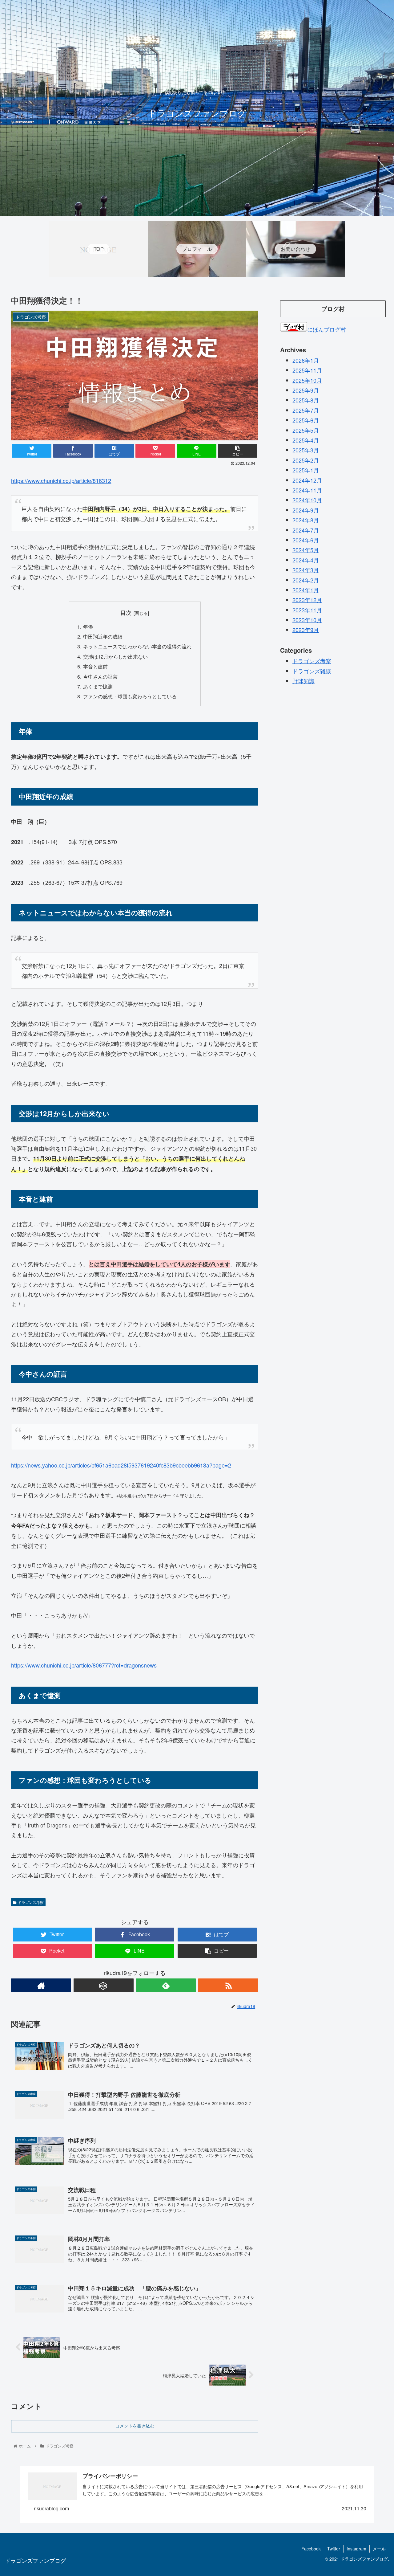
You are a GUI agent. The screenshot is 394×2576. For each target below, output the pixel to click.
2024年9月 (306, 510)
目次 (126, 612)
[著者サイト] (41, 1985)
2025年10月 (307, 380)
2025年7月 (306, 410)
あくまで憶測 (98, 686)
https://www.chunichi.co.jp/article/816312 (61, 480)
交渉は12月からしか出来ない (115, 656)
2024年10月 (307, 500)
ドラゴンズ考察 (31, 1902)
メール (379, 2549)
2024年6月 (306, 540)
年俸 (88, 627)
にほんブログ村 (327, 329)
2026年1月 (306, 360)
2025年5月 (306, 430)
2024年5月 (306, 550)
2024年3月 (306, 570)
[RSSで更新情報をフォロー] (228, 1985)
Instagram (356, 2549)
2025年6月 (306, 420)
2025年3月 (306, 450)
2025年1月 (306, 470)
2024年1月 (306, 590)
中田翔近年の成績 (103, 636)
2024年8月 (306, 520)
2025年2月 (306, 460)
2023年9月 (306, 630)
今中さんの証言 (100, 676)
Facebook (311, 2549)
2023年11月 (307, 610)
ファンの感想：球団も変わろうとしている (130, 696)
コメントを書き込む (135, 2426)
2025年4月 (306, 440)
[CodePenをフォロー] (104, 1985)
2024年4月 (306, 560)
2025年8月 (306, 400)
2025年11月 (307, 370)
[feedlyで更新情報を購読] (166, 1985)
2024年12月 (307, 480)
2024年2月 (306, 580)
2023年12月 (307, 600)
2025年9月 (306, 390)
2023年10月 (307, 620)
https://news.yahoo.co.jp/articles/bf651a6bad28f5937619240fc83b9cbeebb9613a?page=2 (121, 1465)
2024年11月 (307, 490)
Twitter (334, 2549)
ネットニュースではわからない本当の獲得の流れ (137, 646)
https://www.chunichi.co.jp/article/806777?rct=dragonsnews (84, 1665)
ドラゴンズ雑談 (312, 671)
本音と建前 (95, 666)
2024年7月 (306, 530)
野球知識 (304, 681)
